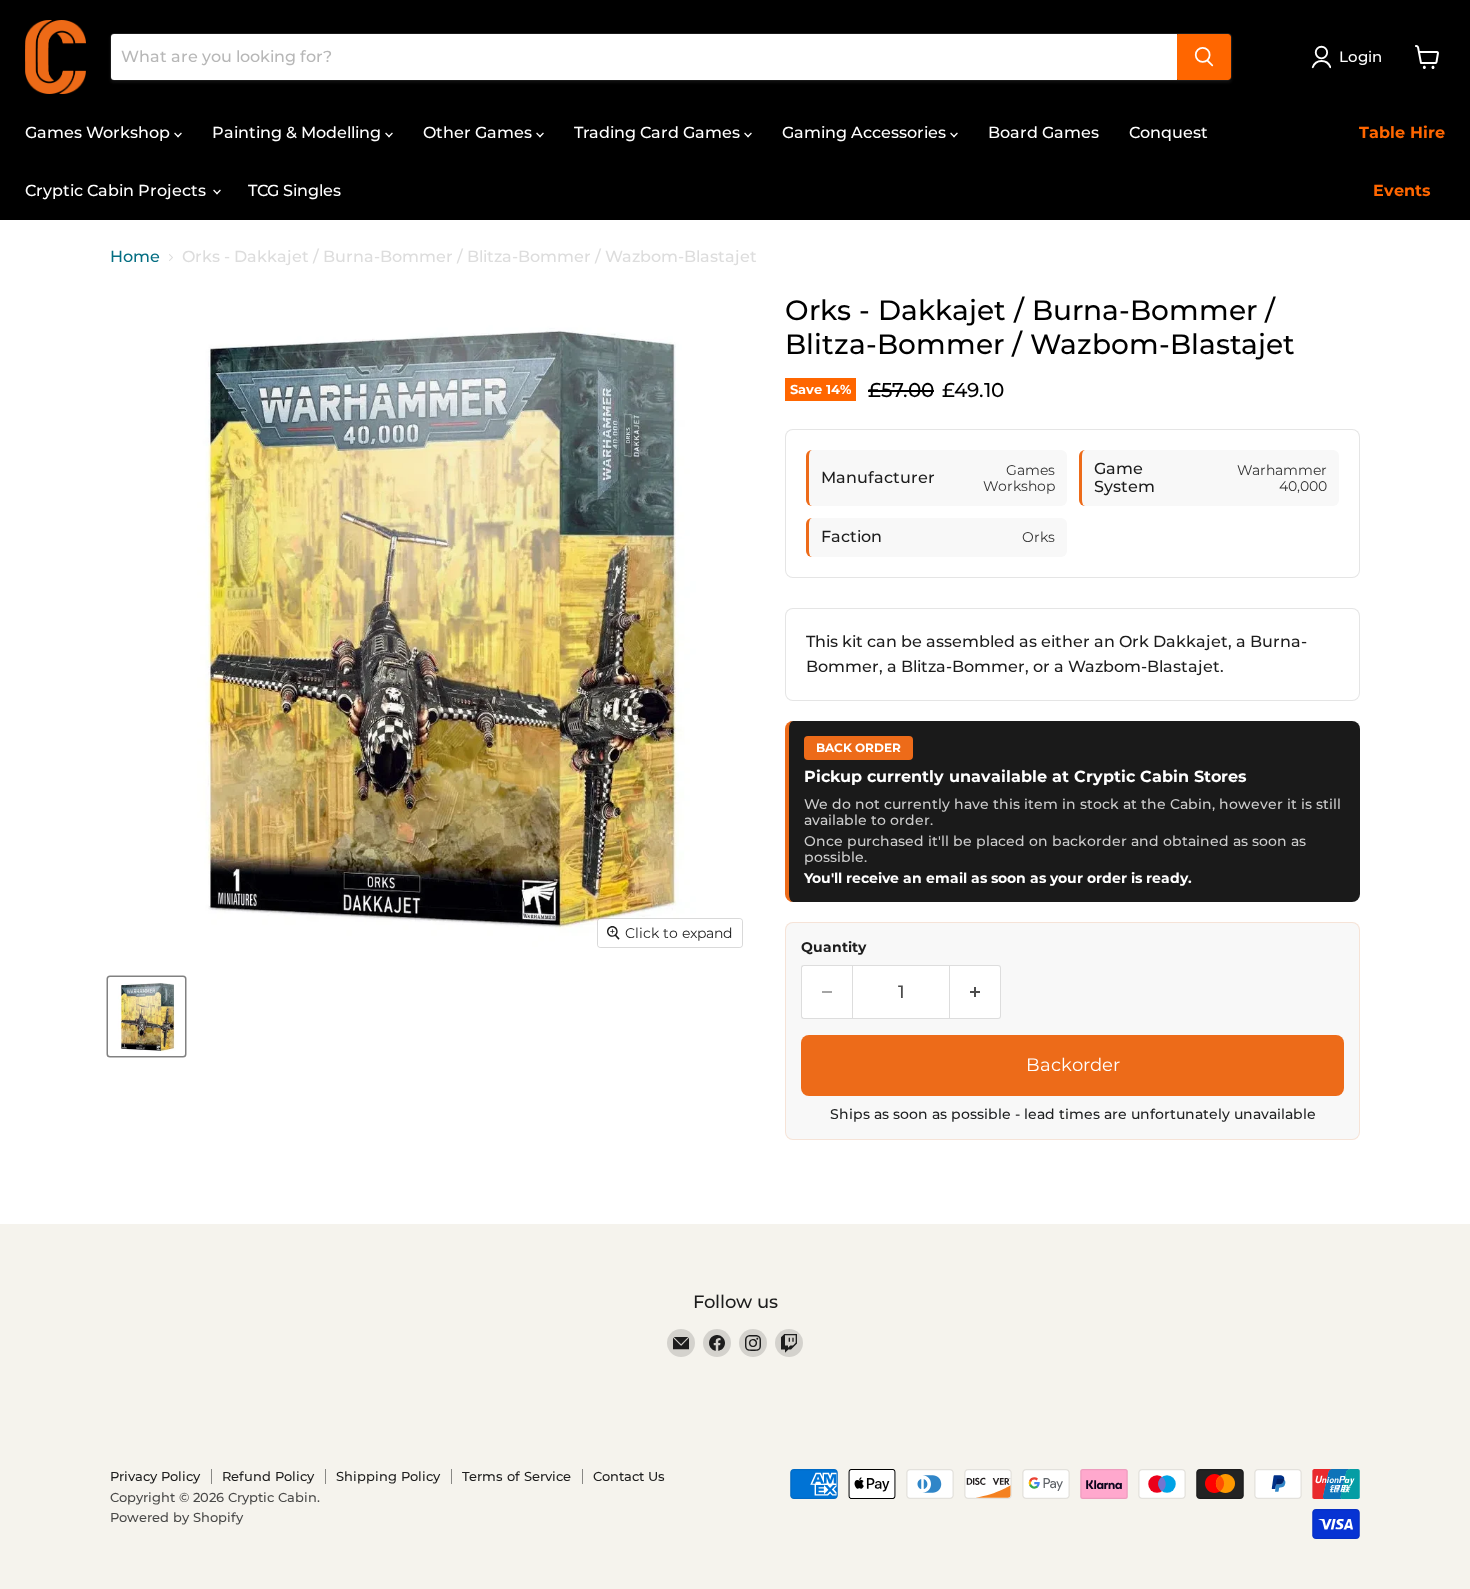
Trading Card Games (659, 132)
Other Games (479, 132)
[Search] (1204, 57)
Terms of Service (516, 1476)
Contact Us (629, 1476)
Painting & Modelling (298, 132)
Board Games (1043, 132)
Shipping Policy (388, 1476)
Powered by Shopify (176, 1517)
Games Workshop (99, 132)
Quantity (833, 947)
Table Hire (1402, 132)
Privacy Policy (155, 1476)
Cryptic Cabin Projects (117, 190)
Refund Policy (268, 1476)
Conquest (1168, 132)
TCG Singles (294, 190)
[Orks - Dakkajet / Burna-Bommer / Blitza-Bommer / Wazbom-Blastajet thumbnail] (146, 1016)
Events (1402, 190)
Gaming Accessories (866, 132)
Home (135, 257)
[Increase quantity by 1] (975, 992)
